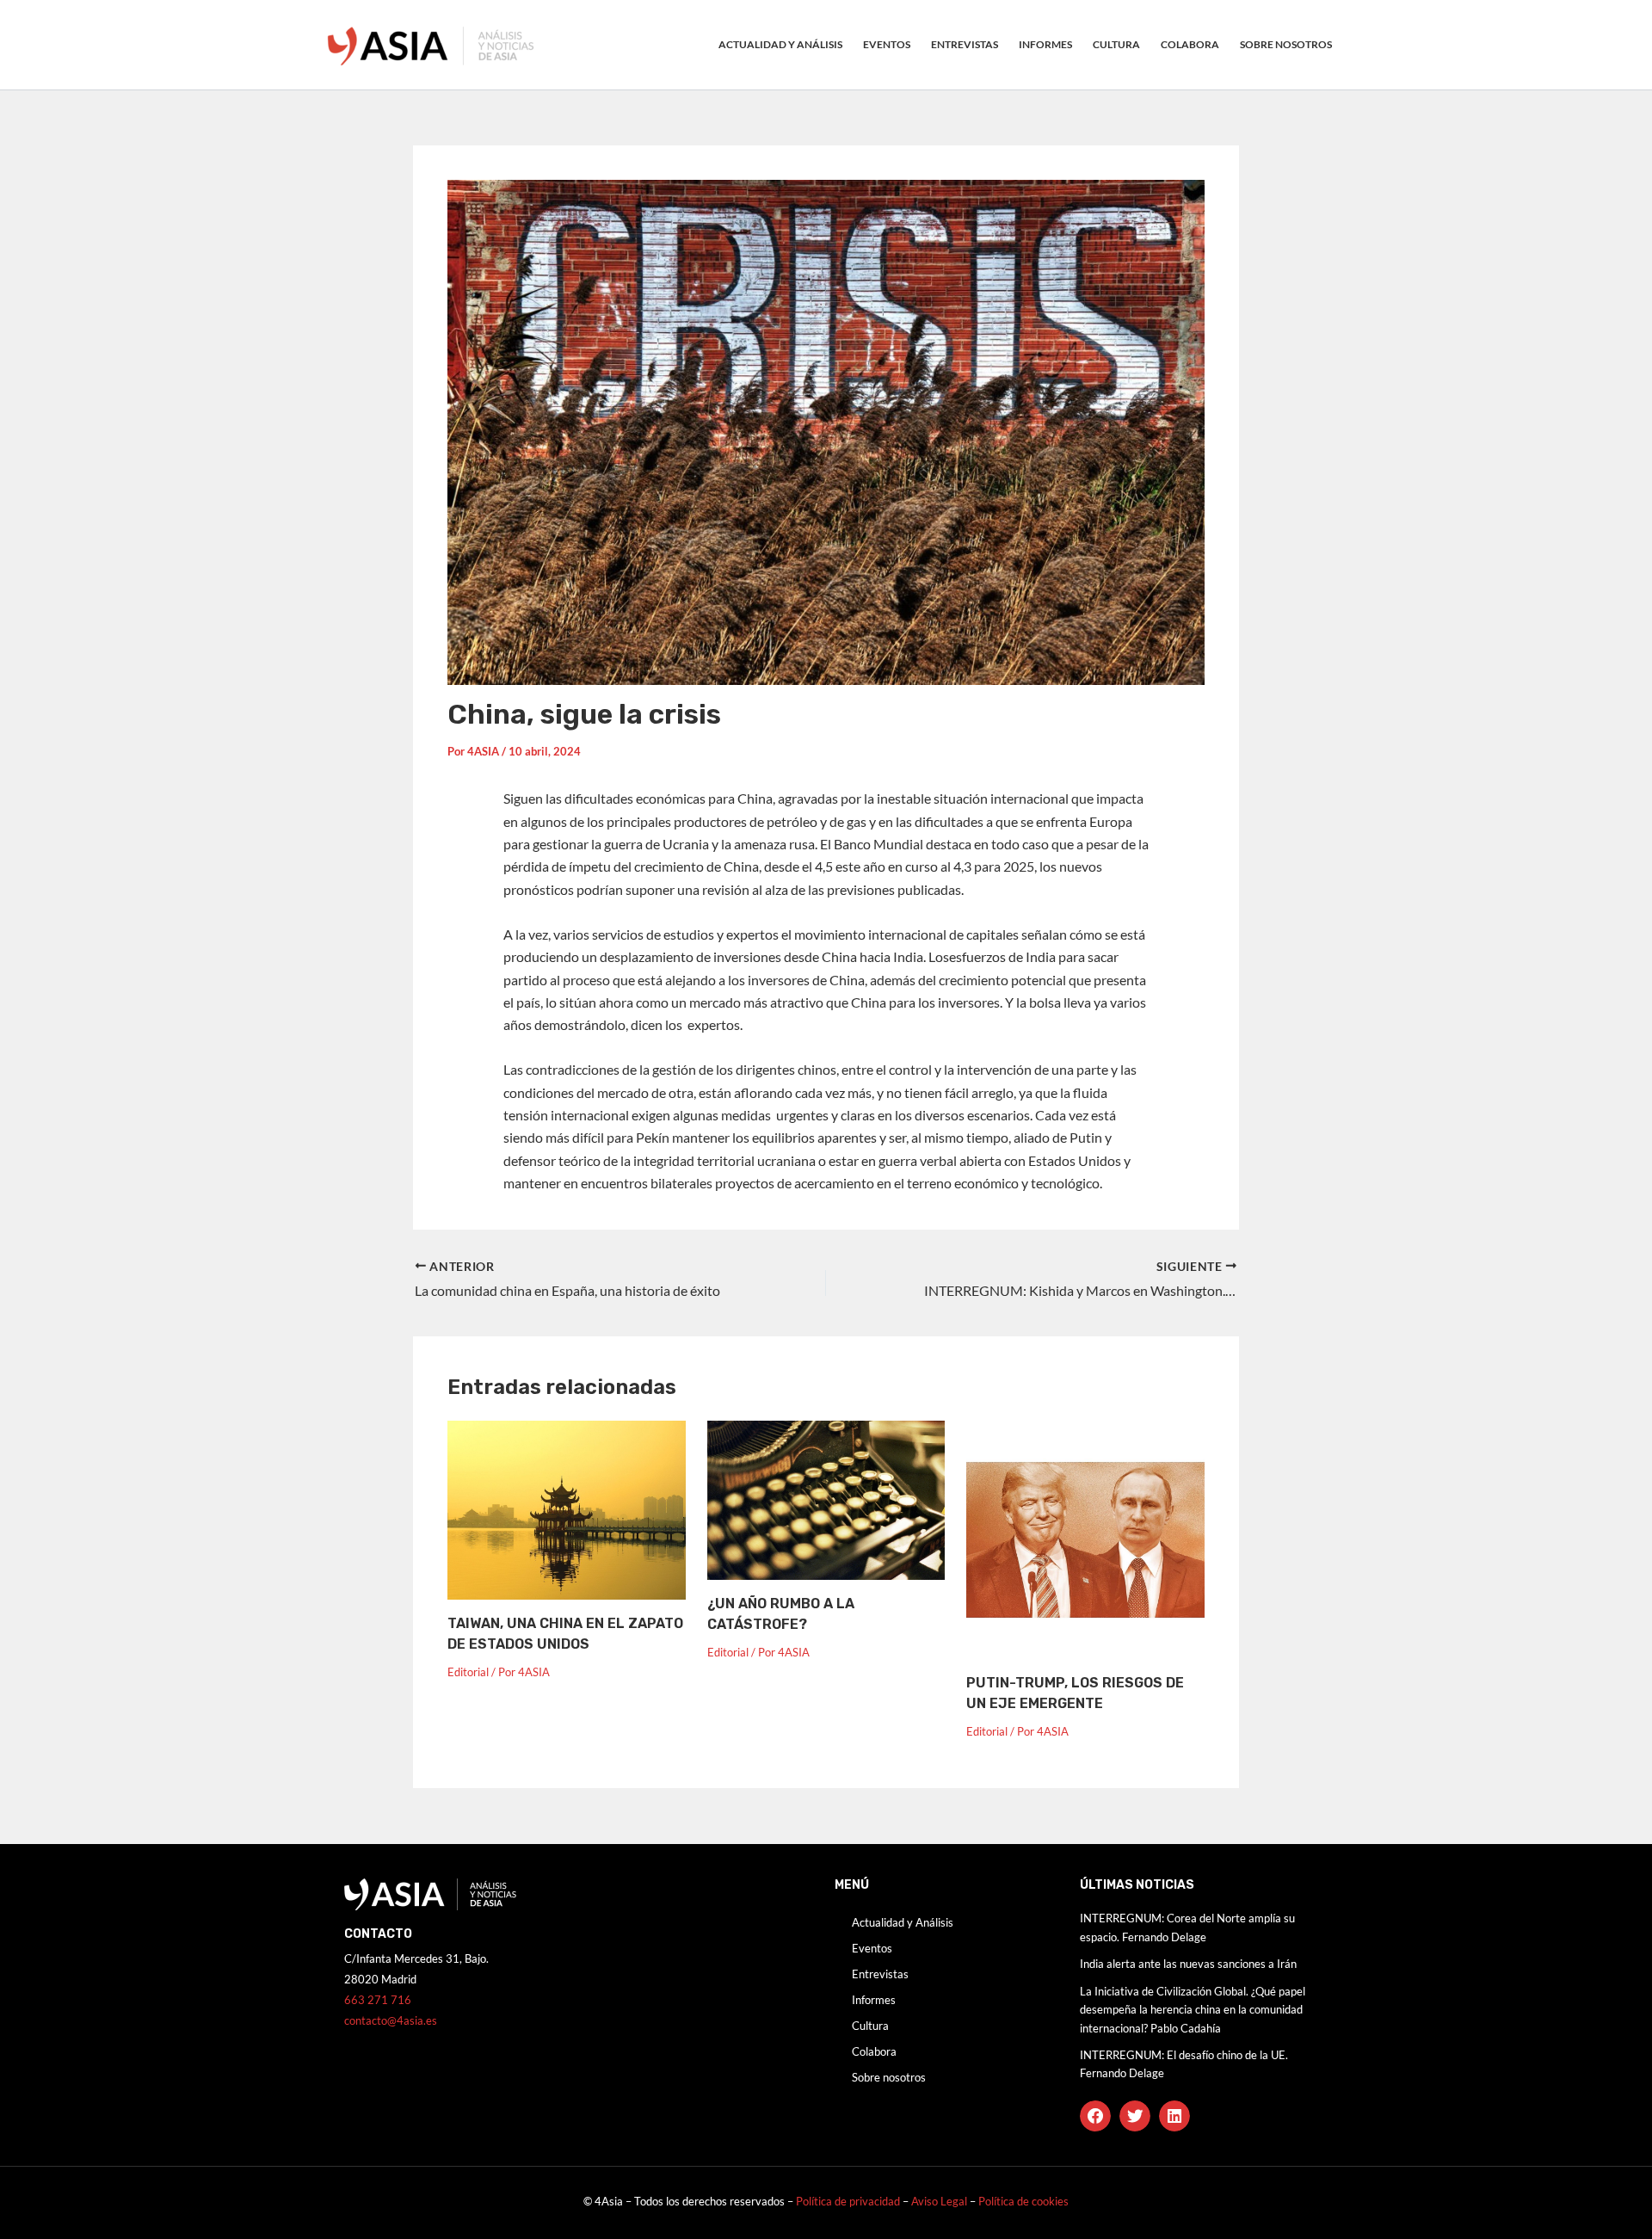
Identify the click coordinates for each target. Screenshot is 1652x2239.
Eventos (887, 44)
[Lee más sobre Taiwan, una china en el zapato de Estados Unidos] (567, 1508)
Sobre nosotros (1286, 44)
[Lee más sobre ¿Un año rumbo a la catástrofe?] (826, 1499)
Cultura (1116, 44)
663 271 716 (378, 2000)
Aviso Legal (940, 2201)
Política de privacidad (848, 2201)
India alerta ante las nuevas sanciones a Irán (1188, 1964)
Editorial (468, 1672)
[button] (1095, 2116)
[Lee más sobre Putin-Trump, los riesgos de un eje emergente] (1085, 1538)
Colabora (1190, 44)
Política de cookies (1023, 2201)
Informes (1045, 44)
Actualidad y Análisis (780, 44)
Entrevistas (965, 44)
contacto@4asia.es (391, 2020)
